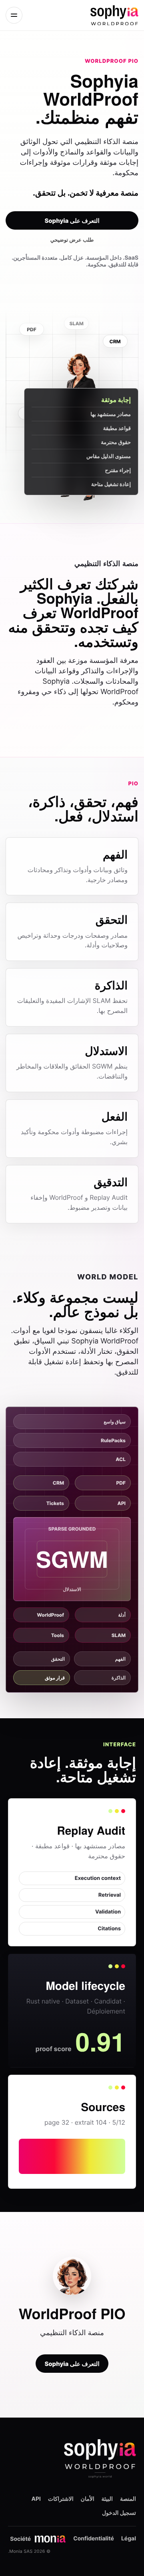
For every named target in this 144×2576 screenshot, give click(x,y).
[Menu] (14, 15)
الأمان (88, 2499)
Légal (129, 2539)
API (36, 2499)
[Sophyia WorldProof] (94, 15)
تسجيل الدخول (119, 2513)
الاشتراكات (61, 2499)
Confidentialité (94, 2539)
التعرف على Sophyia (72, 221)
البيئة (107, 2499)
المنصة (128, 2499)
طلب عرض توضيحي (72, 240)
